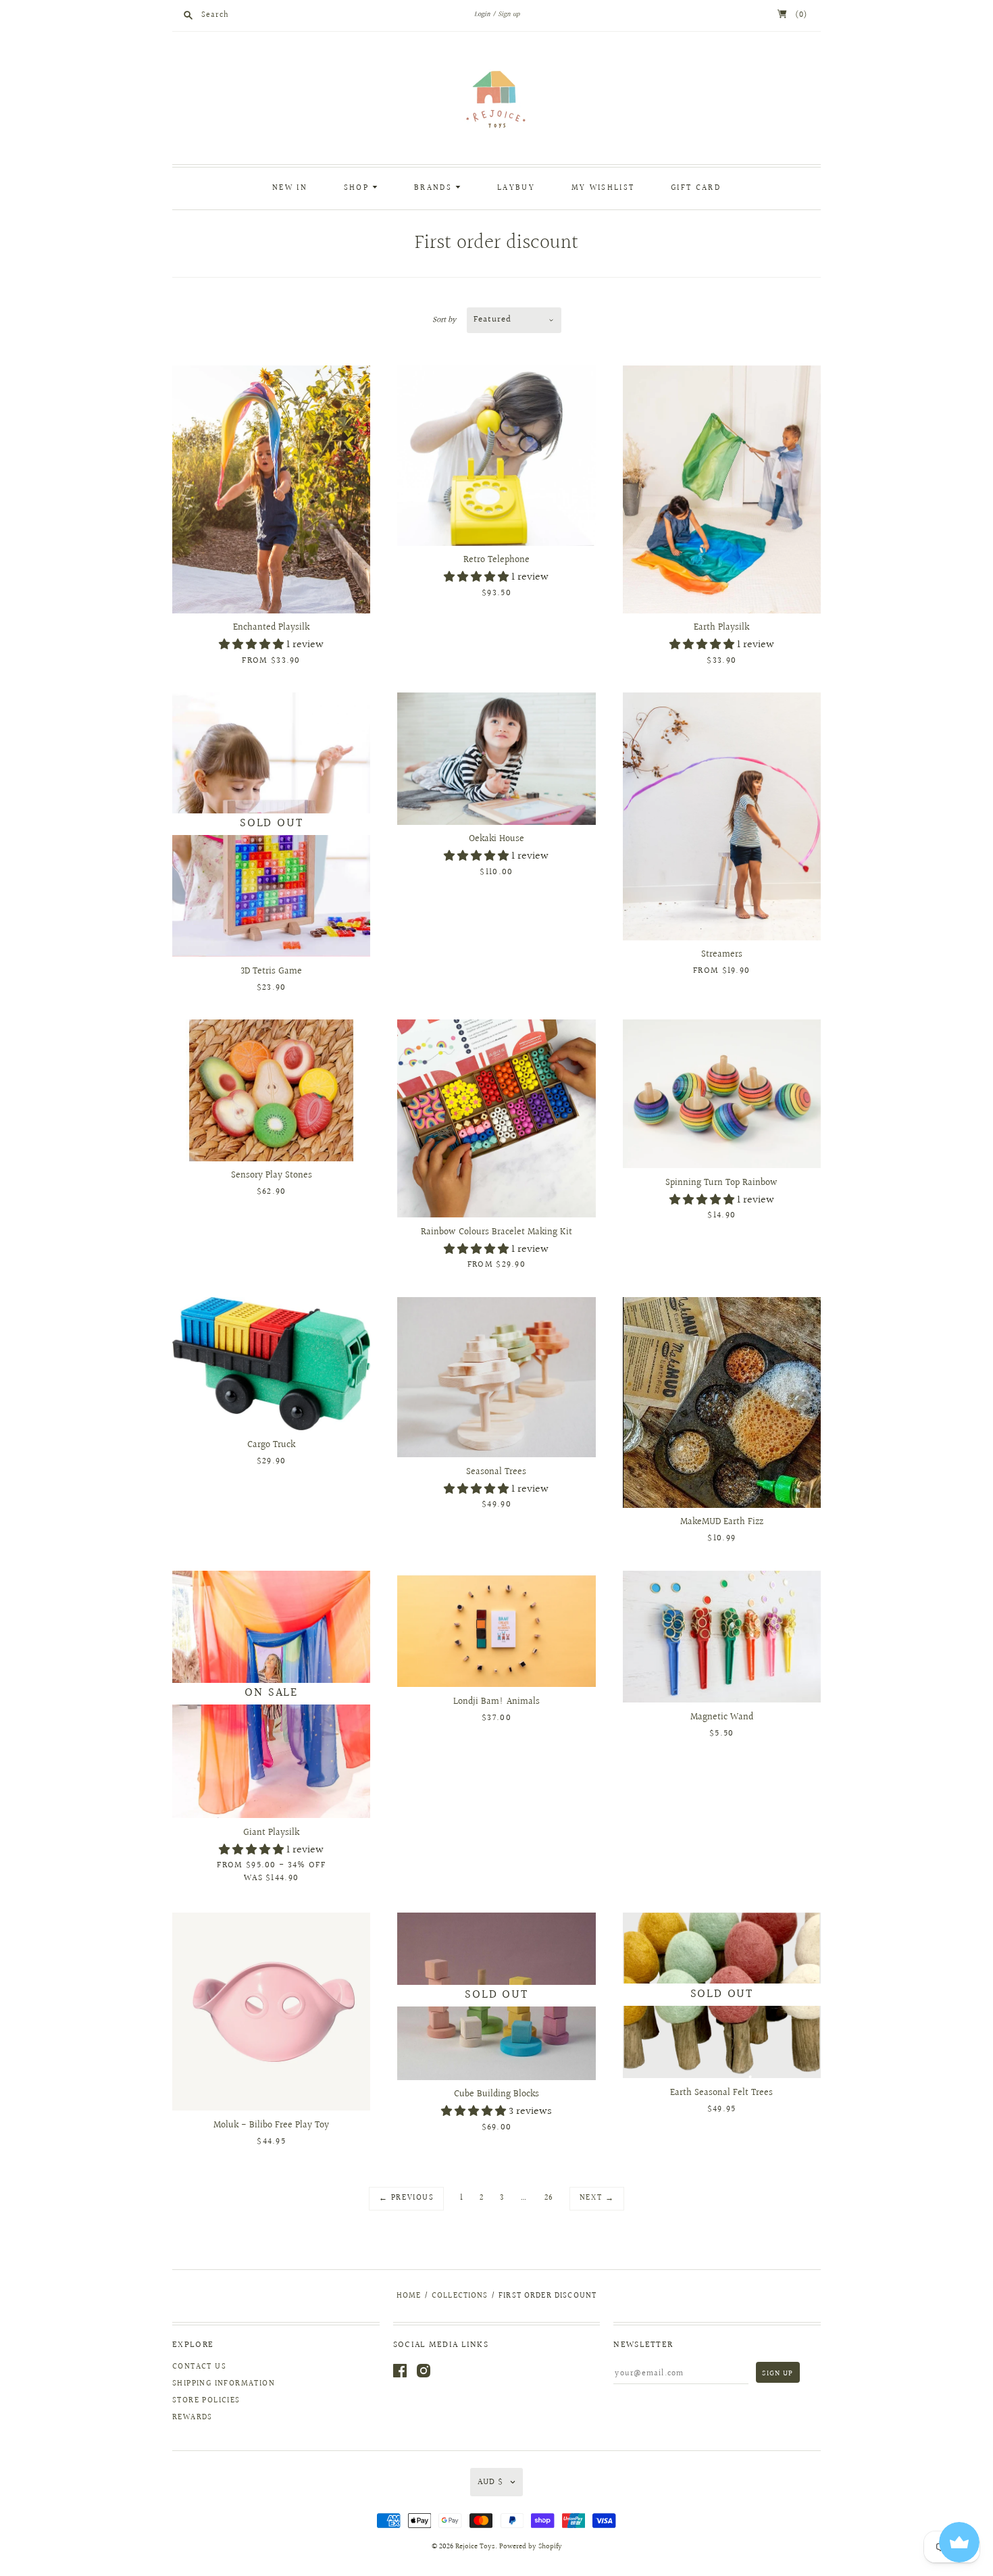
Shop (358, 188)
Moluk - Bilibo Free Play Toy (271, 2125)
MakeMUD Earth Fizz (722, 1522)
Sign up (509, 14)
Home (409, 2296)
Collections (460, 2296)
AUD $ (490, 2482)
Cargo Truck (271, 1445)
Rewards (193, 2418)
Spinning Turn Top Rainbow (721, 1183)
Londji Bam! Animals (496, 1702)
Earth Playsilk (721, 628)
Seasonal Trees (496, 1472)
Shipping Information (224, 2384)
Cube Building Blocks (496, 2094)
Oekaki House (496, 839)
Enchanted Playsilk (271, 628)
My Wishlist (603, 188)
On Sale (271, 1693)
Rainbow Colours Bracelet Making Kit (496, 1232)
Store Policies (206, 2401)
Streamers (722, 955)
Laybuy (516, 188)
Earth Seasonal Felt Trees (721, 2093)
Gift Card (696, 188)
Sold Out (271, 823)
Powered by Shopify (531, 2547)
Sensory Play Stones (272, 1176)
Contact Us (199, 2367)
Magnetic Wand (722, 1717)
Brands (435, 188)
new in (290, 188)
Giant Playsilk (271, 1833)
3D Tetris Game (271, 971)
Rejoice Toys (475, 2547)
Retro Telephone (496, 560)
